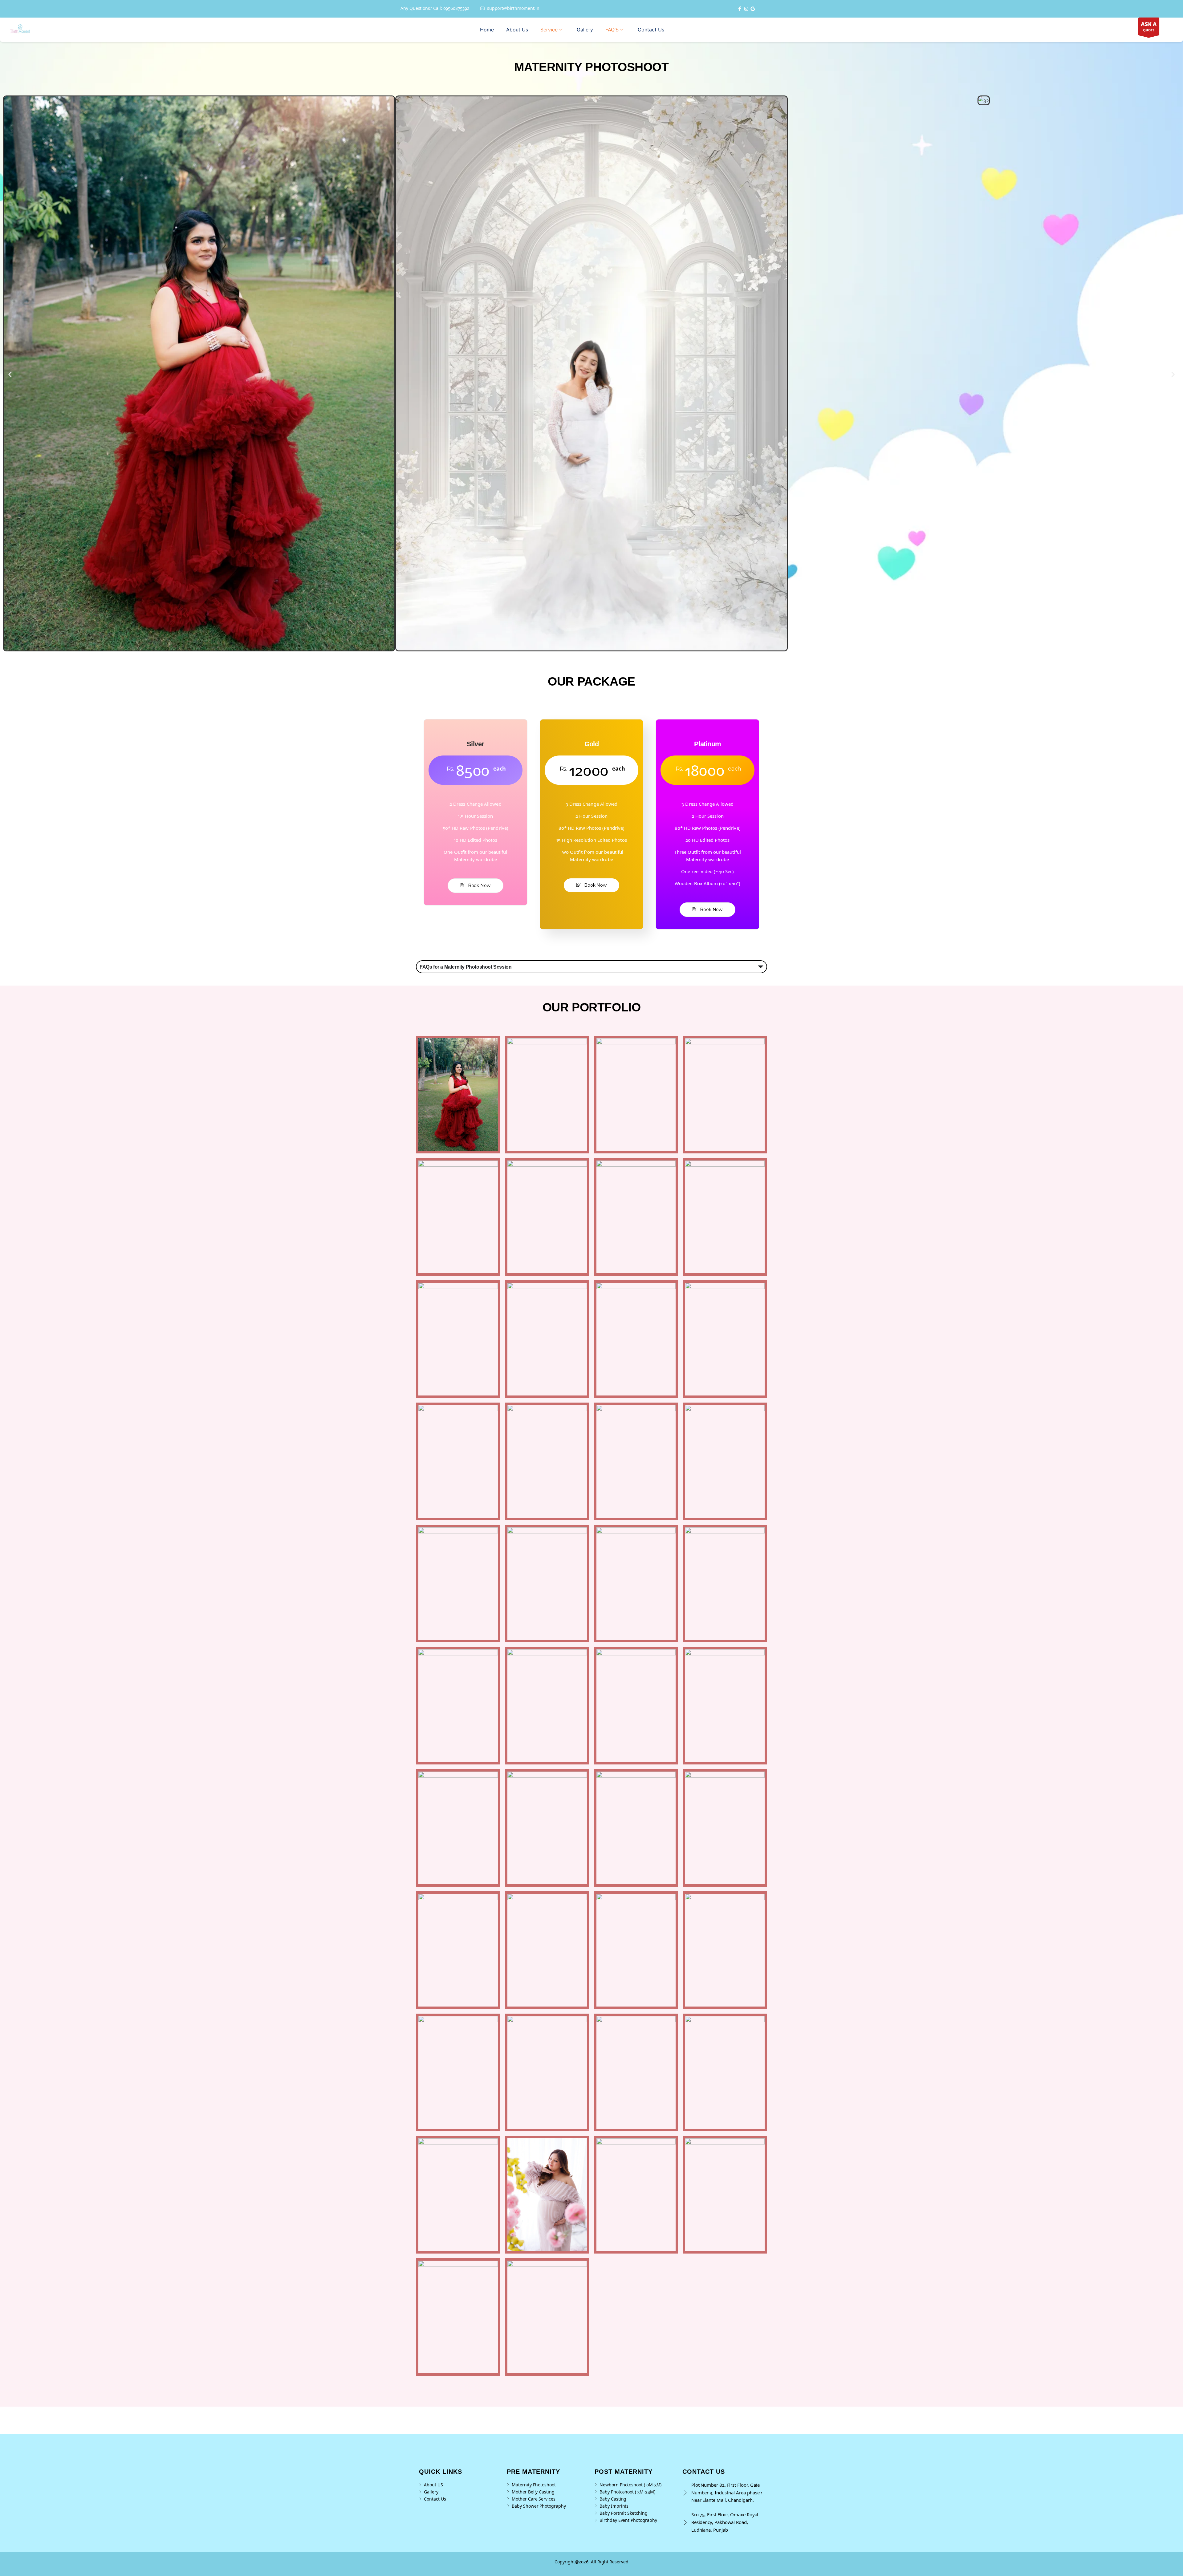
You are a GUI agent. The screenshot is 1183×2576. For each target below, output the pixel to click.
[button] (10, 375)
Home (487, 30)
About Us (517, 30)
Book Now (479, 885)
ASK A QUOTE (1149, 28)
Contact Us (651, 30)
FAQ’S (612, 30)
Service (549, 30)
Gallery (585, 30)
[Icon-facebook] (740, 9)
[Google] (753, 9)
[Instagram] (746, 9)
